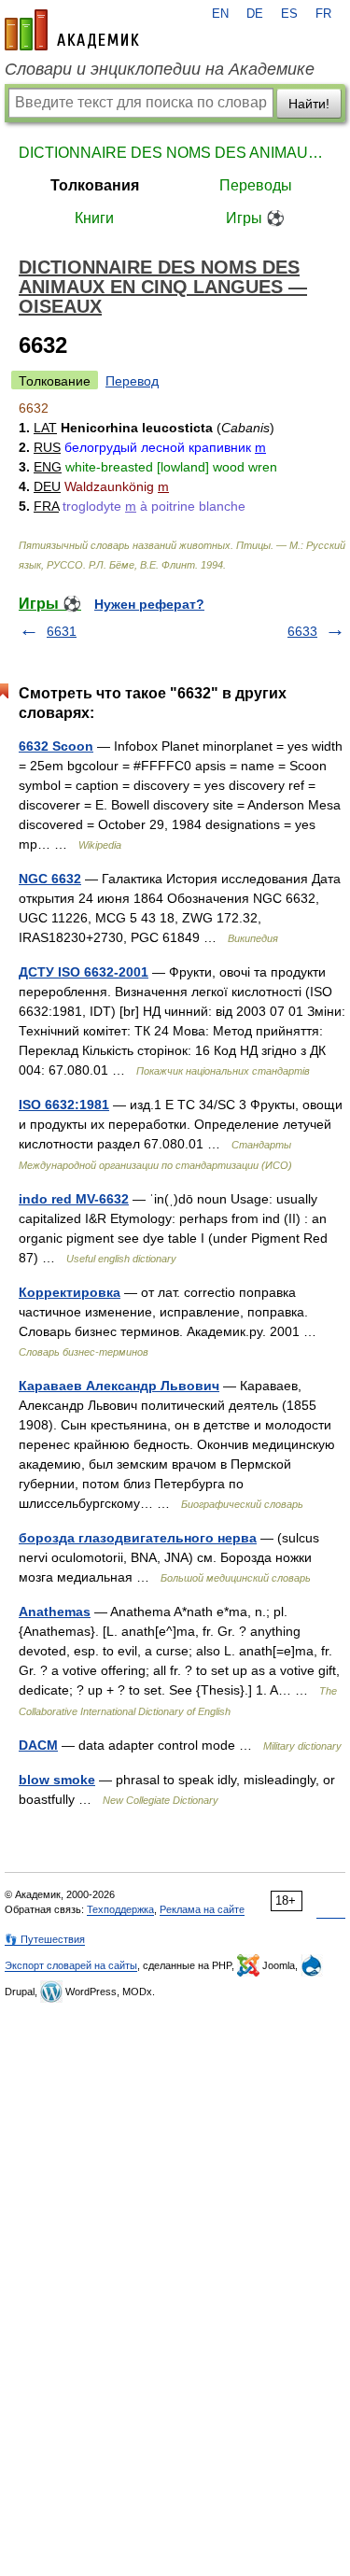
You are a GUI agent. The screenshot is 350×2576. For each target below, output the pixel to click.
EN (220, 14)
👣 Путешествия (45, 1939)
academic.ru (72, 30)
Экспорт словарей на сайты (71, 1965)
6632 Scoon (56, 746)
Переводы (256, 185)
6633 (302, 631)
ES (289, 14)
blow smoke (57, 1780)
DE (255, 14)
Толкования (95, 185)
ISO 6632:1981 (64, 1105)
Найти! (309, 104)
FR (323, 14)
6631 (62, 631)
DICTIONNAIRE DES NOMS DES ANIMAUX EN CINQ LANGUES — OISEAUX (175, 153)
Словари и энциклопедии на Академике (160, 69)
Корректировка (70, 1292)
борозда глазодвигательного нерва (138, 1538)
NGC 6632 (50, 879)
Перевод (132, 381)
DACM (38, 1745)
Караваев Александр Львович (119, 1386)
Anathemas (55, 1612)
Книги (94, 218)
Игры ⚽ (255, 218)
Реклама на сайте (202, 1909)
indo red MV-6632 (74, 1199)
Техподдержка (120, 1909)
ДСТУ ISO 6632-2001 (84, 972)
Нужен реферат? (149, 604)
